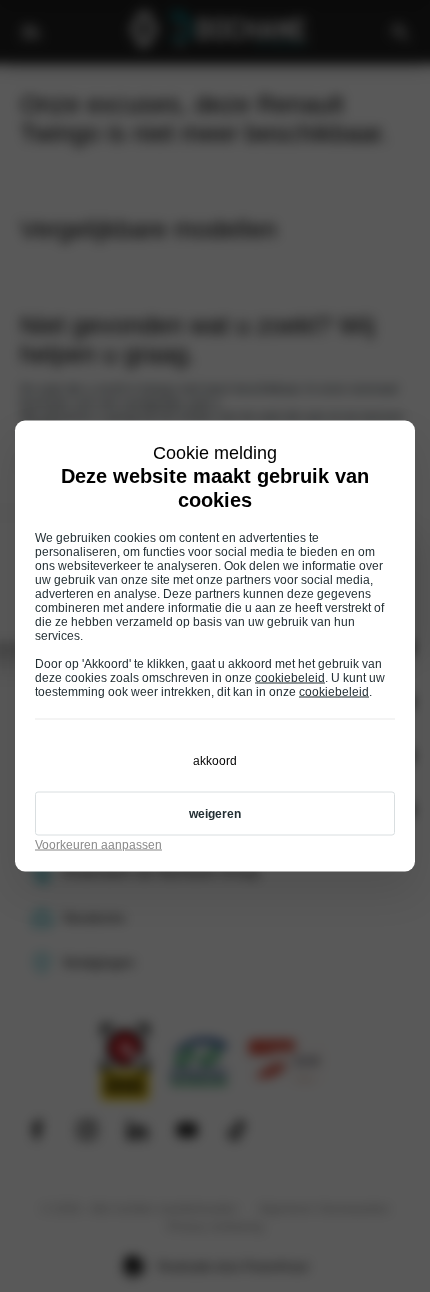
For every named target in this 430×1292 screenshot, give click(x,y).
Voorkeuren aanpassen (98, 845)
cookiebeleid (290, 678)
